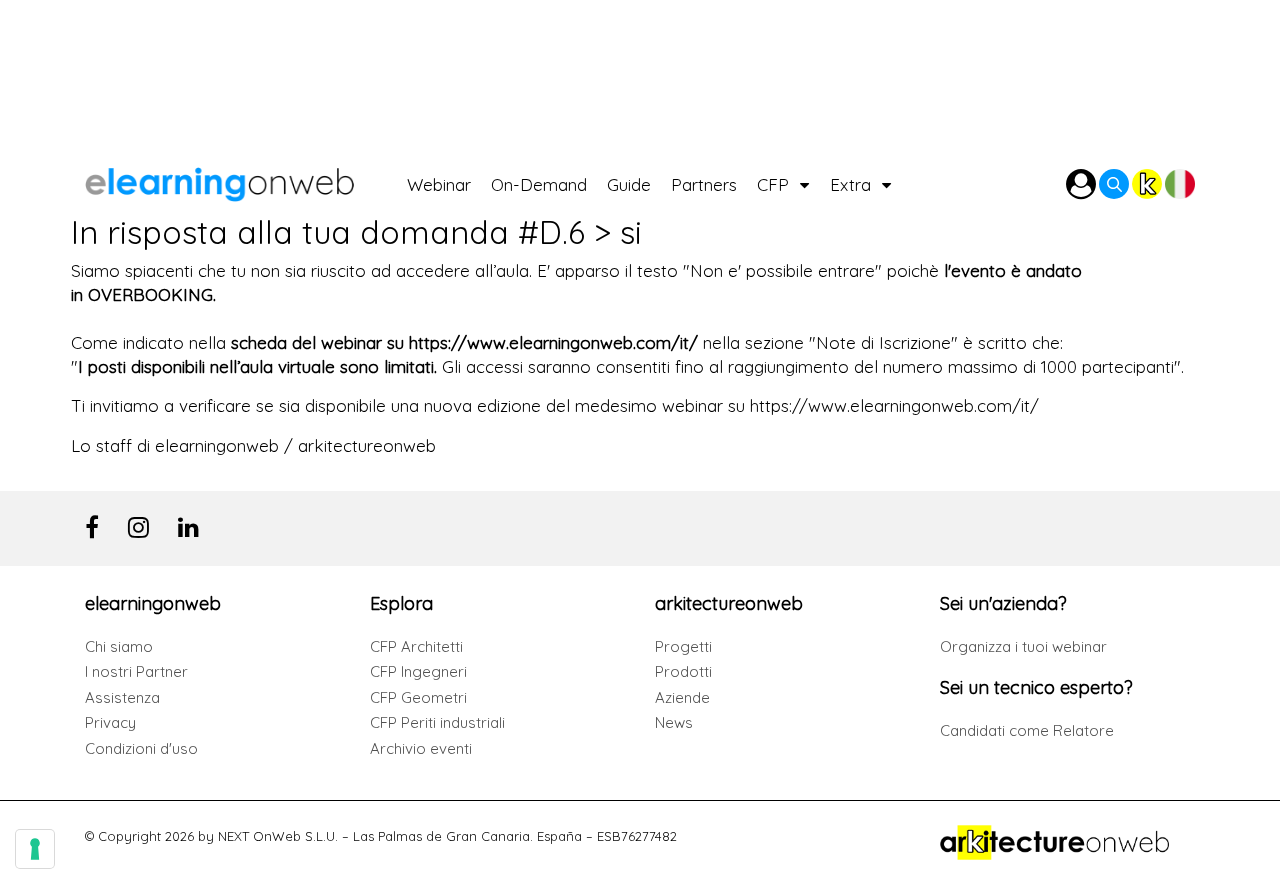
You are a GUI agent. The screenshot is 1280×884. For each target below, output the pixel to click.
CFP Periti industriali (437, 722)
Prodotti (683, 671)
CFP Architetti (416, 646)
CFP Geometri (418, 697)
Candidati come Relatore (1027, 730)
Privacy (110, 722)
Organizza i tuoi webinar (1023, 646)
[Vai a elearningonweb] (246, 179)
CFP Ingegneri (418, 671)
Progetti (683, 646)
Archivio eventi (421, 748)
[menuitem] (449, 179)
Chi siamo (119, 646)
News (674, 722)
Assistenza (122, 697)
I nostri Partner (136, 671)
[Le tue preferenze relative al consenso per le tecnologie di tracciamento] (35, 849)
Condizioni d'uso (141, 748)
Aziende (682, 697)
